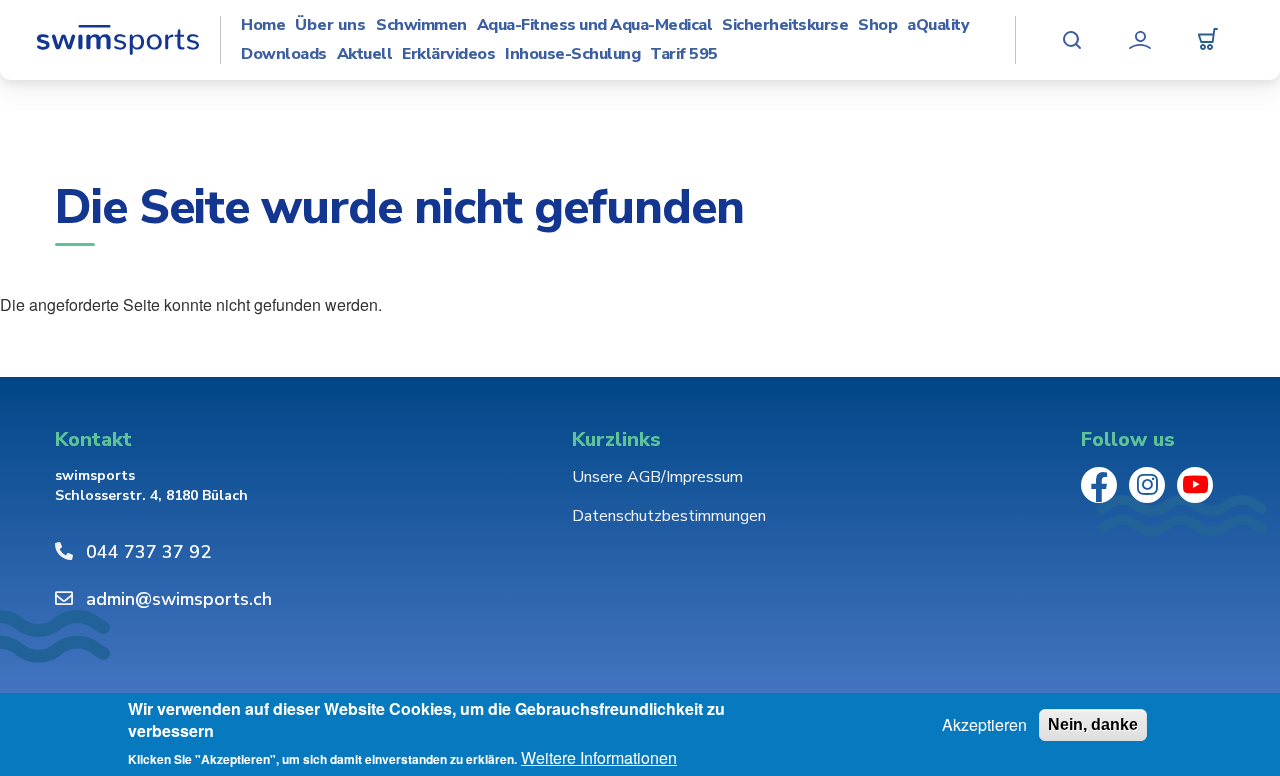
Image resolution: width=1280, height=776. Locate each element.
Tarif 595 (684, 54)
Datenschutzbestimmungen (669, 516)
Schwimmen (421, 25)
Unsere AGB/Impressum (657, 477)
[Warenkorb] (1208, 40)
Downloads (284, 54)
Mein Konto (1140, 40)
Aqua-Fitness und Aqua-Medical (595, 25)
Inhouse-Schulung (572, 54)
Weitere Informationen (599, 758)
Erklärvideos (448, 54)
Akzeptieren (984, 725)
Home (263, 25)
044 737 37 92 (148, 552)
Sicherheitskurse (785, 25)
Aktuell (365, 54)
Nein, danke (1093, 724)
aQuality (938, 25)
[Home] (117, 40)
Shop (877, 25)
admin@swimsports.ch (179, 599)
